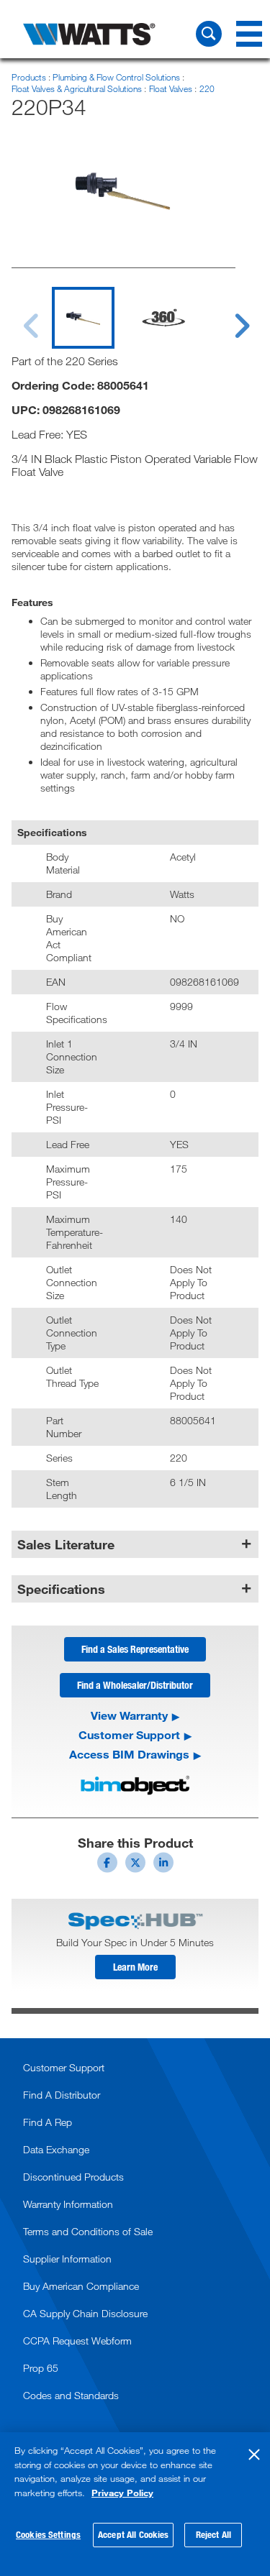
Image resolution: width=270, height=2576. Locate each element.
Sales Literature (66, 1544)
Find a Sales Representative (135, 1649)
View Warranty (129, 1715)
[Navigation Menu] (249, 34)
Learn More (135, 1967)
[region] (135, 2504)
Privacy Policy (122, 2493)
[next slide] (228, 317)
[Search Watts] (209, 34)
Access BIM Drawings (129, 1754)
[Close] (254, 2454)
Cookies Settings (48, 2534)
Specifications (61, 1589)
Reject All (213, 2534)
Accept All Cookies (133, 2534)
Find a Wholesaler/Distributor (135, 1685)
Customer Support (129, 1735)
